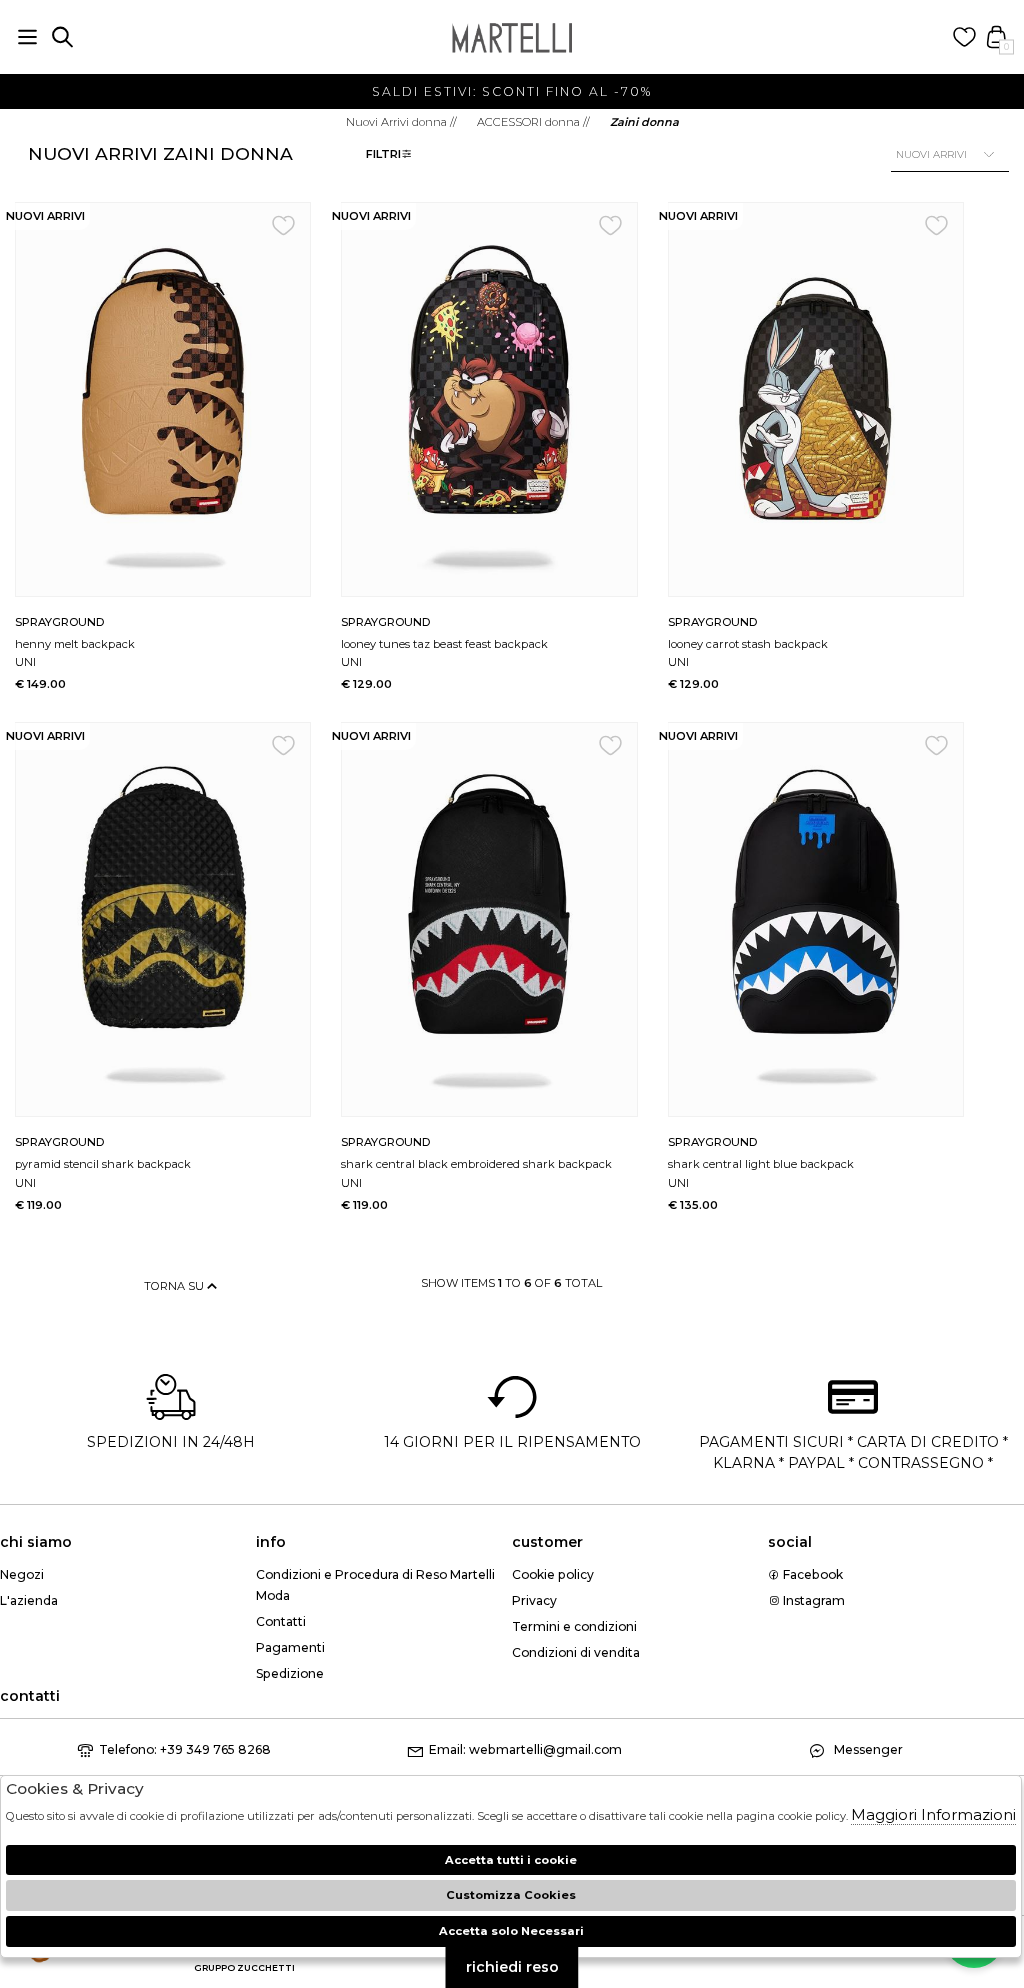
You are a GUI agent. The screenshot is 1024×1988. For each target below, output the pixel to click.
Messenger (867, 1749)
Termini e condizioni (574, 1626)
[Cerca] (62, 37)
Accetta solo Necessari (511, 1931)
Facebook (811, 1574)
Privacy (534, 1600)
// (401, 122)
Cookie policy (553, 1574)
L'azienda (29, 1600)
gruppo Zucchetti (244, 1967)
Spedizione (290, 1673)
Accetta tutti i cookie (511, 1860)
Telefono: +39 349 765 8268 (185, 1749)
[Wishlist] (964, 37)
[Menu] (27, 37)
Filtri (383, 154)
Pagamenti (290, 1647)
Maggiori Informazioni (933, 1814)
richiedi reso (512, 1967)
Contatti (281, 1621)
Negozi (22, 1574)
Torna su (175, 1286)
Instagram (812, 1600)
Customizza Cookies (511, 1895)
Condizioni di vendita (576, 1652)
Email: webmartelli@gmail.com (525, 1749)
